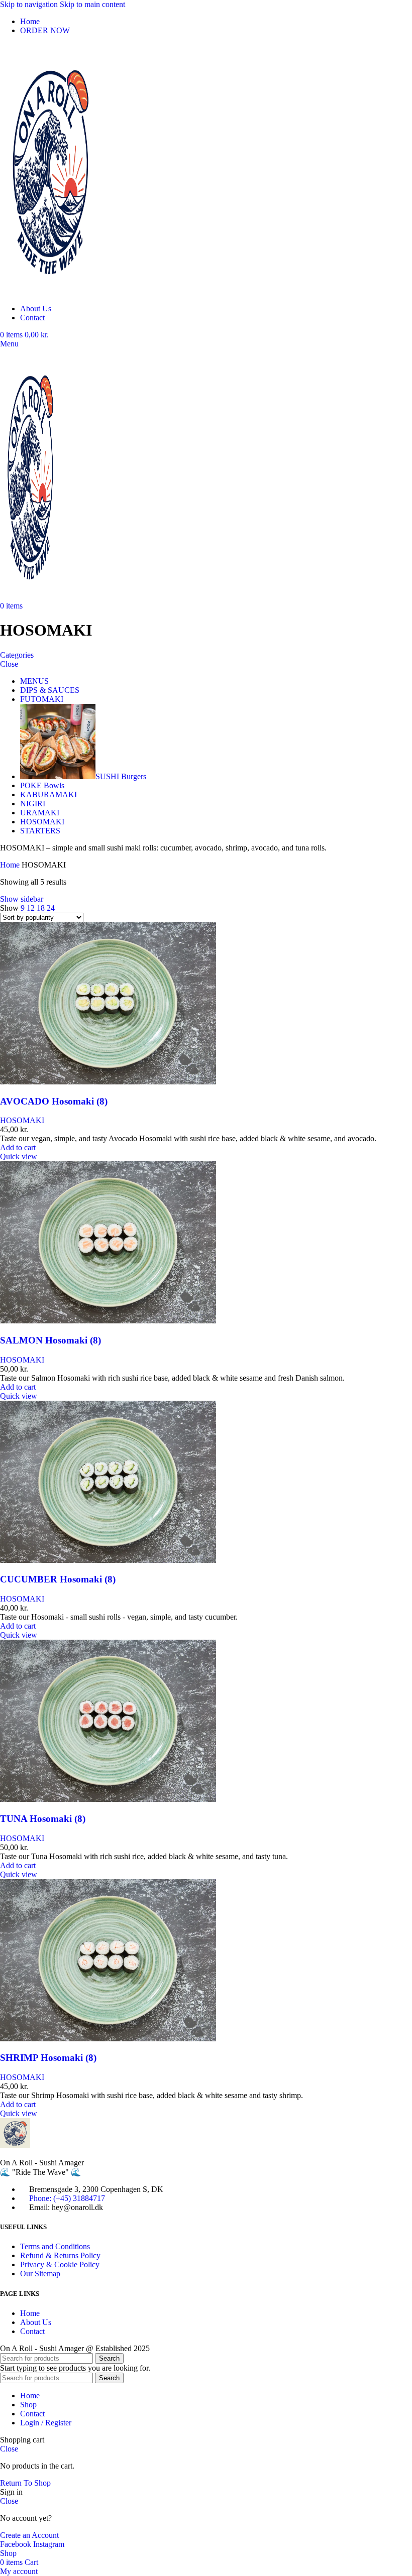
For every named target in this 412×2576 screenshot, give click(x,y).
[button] (18, 1147)
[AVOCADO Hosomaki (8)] (108, 1082)
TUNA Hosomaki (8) (43, 1819)
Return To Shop (25, 2483)
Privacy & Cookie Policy (60, 2264)
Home (11, 865)
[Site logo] (50, 291)
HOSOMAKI (22, 1120)
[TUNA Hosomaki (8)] (108, 1799)
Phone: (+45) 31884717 (67, 2198)
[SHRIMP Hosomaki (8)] (108, 2039)
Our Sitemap (40, 2274)
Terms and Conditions (55, 2246)
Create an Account (29, 2535)
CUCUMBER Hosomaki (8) (58, 1579)
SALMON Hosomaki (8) (50, 1340)
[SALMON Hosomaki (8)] (108, 1321)
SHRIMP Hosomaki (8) (48, 2058)
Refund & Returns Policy (60, 2255)
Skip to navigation (30, 4)
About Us (36, 2322)
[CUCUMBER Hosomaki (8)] (108, 1560)
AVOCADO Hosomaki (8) (54, 1101)
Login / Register (46, 2423)
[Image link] (15, 2145)
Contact (32, 2331)
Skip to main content (92, 4)
